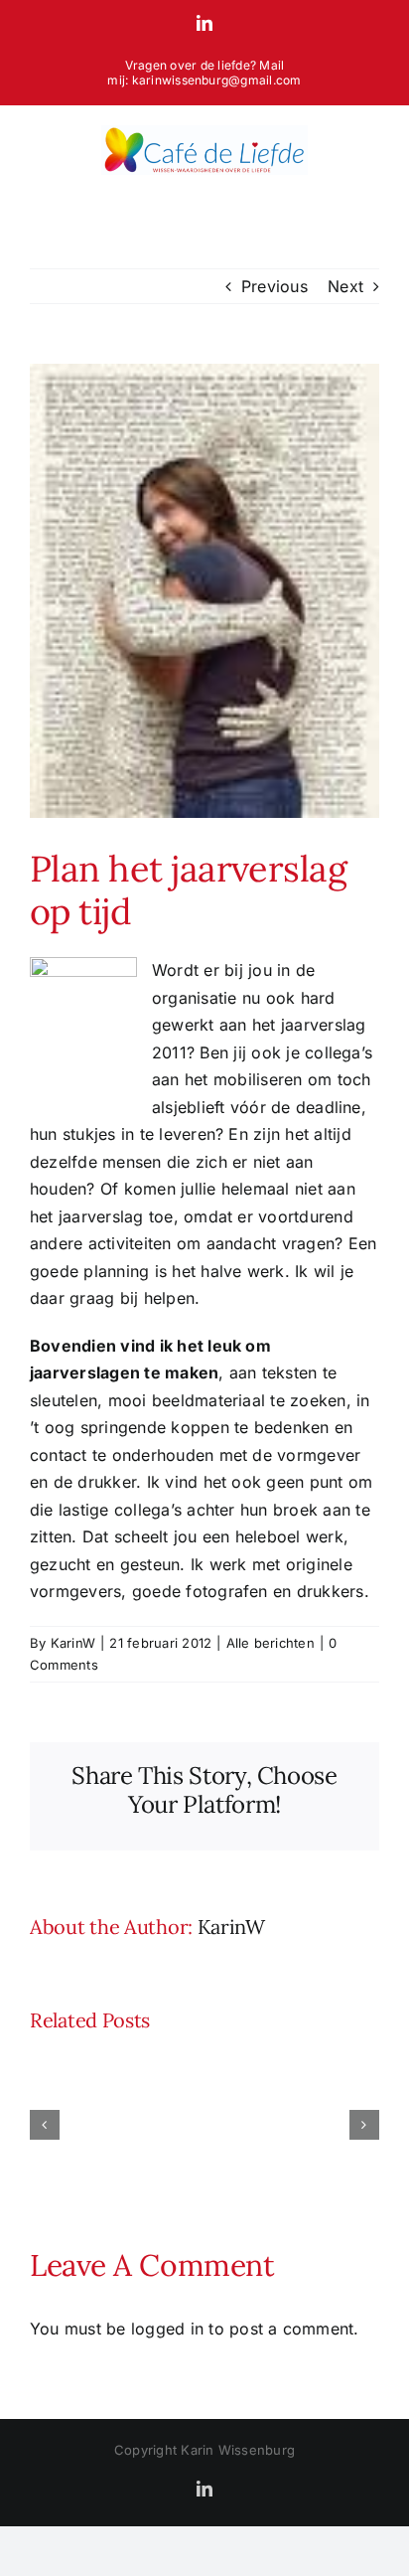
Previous (274, 286)
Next (345, 286)
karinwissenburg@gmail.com (217, 80)
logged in (167, 2329)
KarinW (73, 1643)
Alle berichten (271, 1643)
